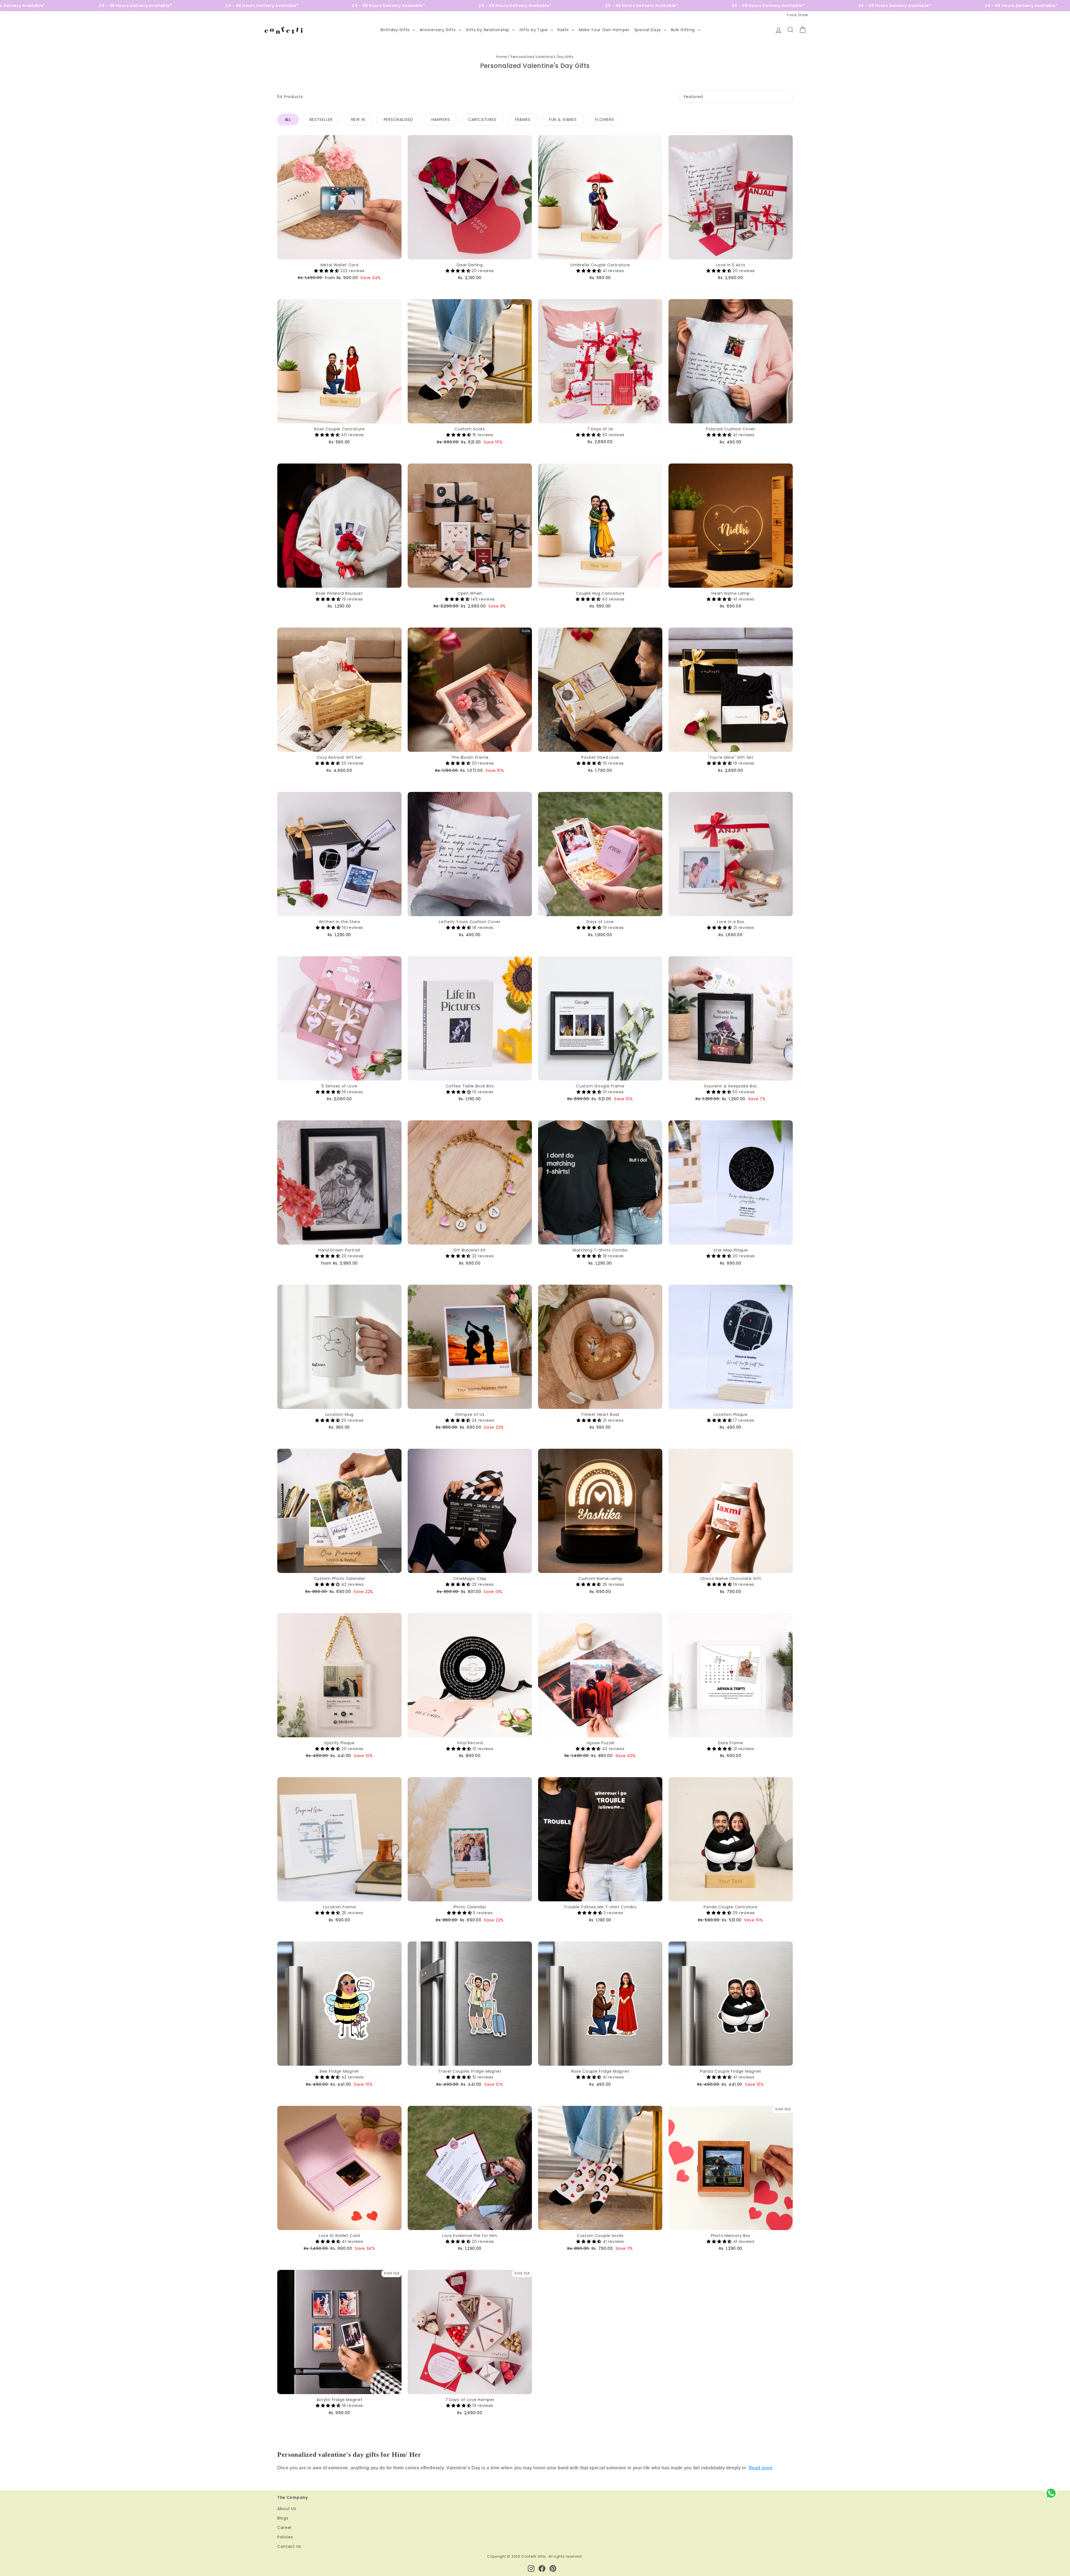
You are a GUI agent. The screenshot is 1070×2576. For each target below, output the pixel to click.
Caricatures (482, 119)
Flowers (605, 119)
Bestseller (321, 119)
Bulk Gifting (684, 30)
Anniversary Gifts (438, 30)
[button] (327, 271)
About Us (287, 2509)
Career (284, 2528)
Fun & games (563, 119)
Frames (523, 119)
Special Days (648, 30)
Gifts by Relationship (488, 30)
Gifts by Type (534, 30)
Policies (285, 2537)
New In (358, 119)
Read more (761, 2468)
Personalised (398, 119)
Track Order (797, 15)
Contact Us (289, 2546)
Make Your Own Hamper (604, 30)
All (288, 119)
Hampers (441, 119)
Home (502, 57)
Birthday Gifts (396, 30)
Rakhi (564, 30)
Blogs (283, 2518)
